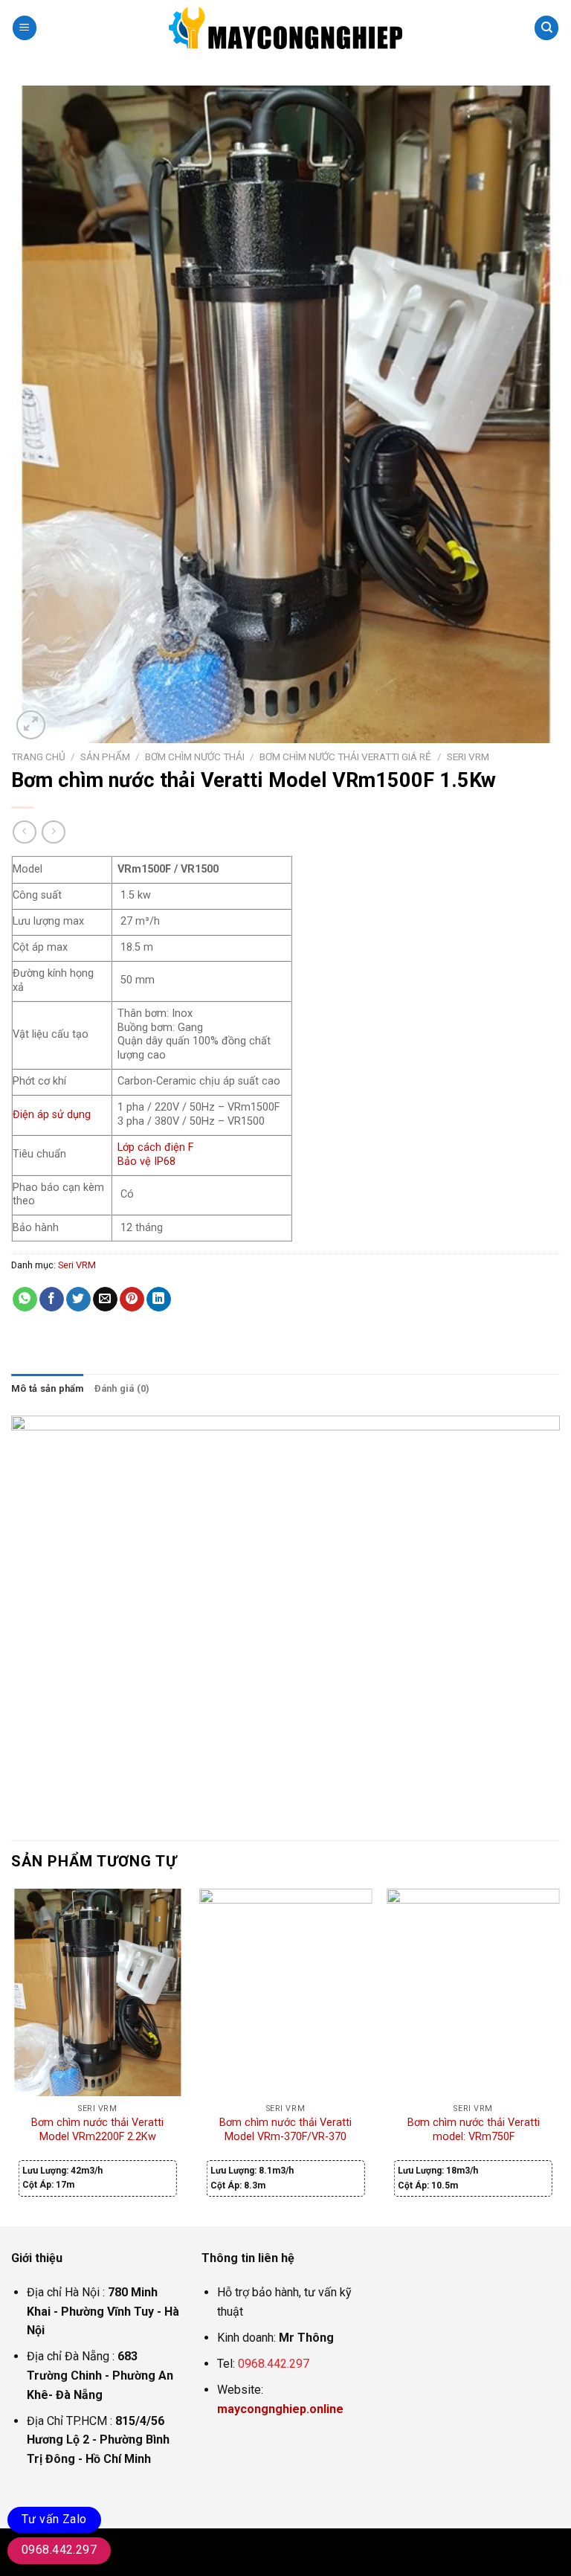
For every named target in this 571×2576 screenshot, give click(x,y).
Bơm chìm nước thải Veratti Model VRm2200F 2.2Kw (97, 2130)
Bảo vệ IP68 (146, 1162)
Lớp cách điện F (155, 1147)
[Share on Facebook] (52, 1300)
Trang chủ (38, 757)
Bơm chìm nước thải (195, 757)
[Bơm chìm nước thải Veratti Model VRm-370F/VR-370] (285, 1992)
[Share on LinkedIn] (159, 1300)
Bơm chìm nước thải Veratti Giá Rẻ (345, 757)
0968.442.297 (274, 2364)
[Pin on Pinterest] (132, 1300)
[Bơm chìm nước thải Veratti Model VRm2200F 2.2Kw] (98, 1992)
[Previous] (12, 2056)
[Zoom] (31, 725)
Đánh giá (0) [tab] (122, 1388)
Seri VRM (468, 757)
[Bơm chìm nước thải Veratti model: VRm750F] (473, 1992)
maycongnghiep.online (280, 2409)
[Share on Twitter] (78, 1300)
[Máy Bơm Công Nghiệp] (286, 28)
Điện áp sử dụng (52, 1115)
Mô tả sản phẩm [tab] (48, 1388)
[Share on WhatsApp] (25, 1300)
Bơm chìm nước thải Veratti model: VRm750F (474, 2130)
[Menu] (25, 28)
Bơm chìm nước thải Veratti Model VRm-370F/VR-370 (285, 2130)
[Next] (559, 2056)
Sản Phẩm (105, 757)
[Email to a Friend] (105, 1300)
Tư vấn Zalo (54, 2519)
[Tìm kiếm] (546, 28)
